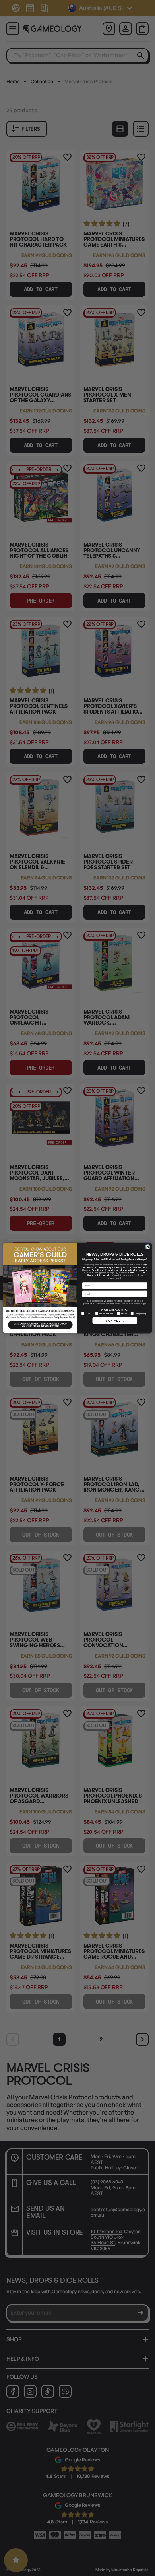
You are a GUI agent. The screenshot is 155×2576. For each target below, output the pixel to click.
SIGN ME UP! (115, 1321)
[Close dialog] (148, 1247)
